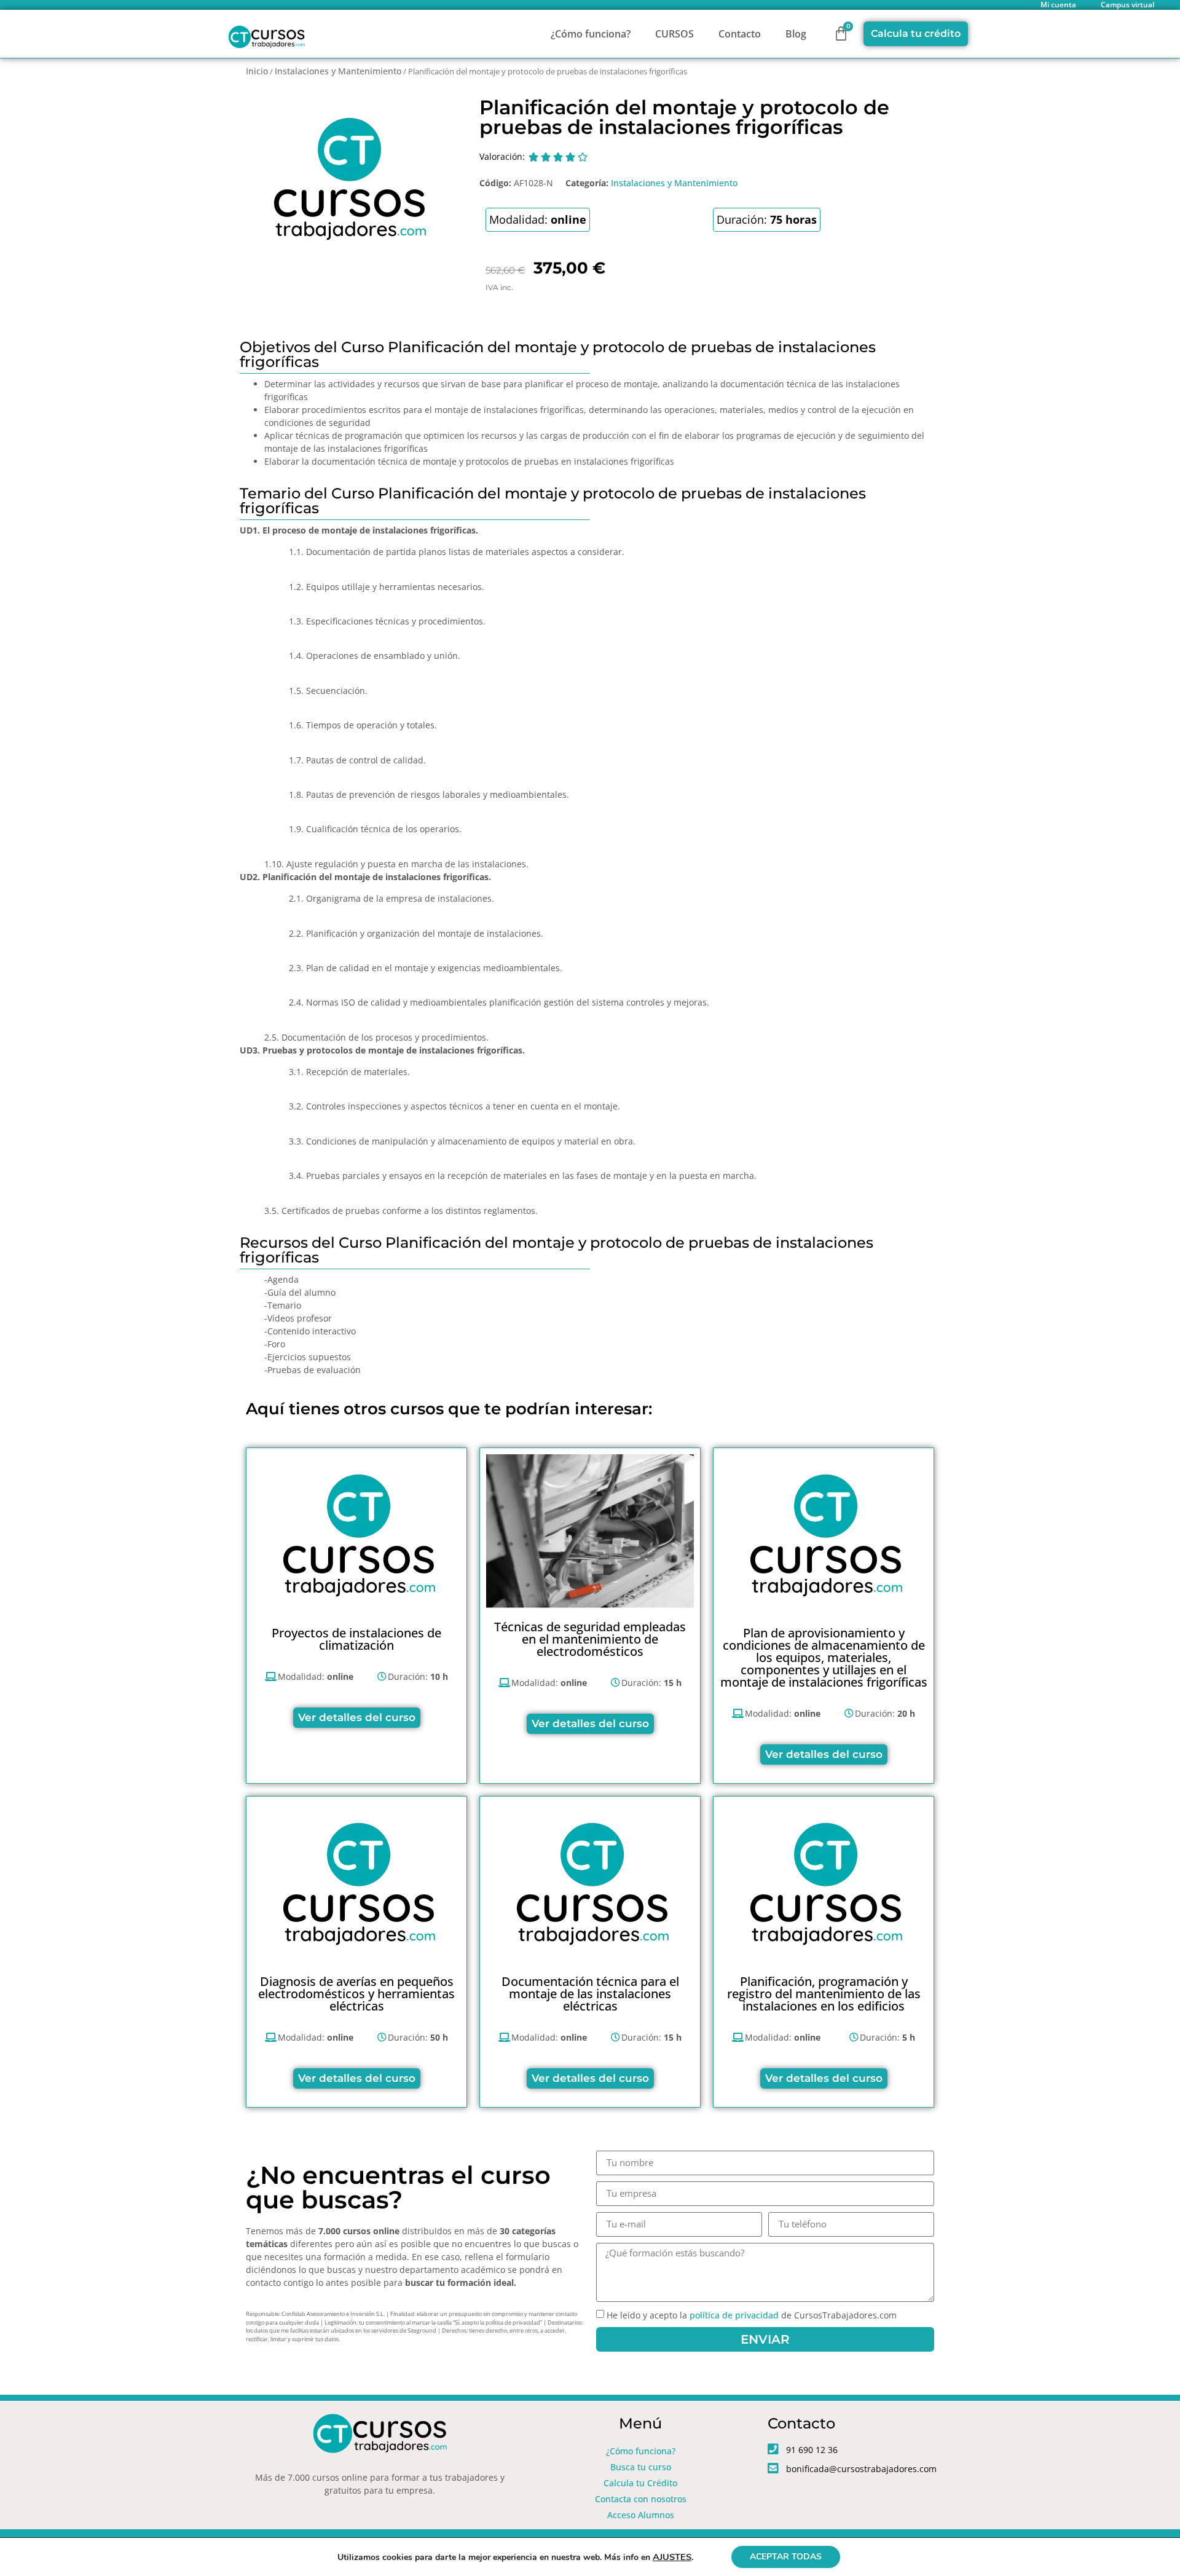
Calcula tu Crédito (640, 2483)
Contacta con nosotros (641, 2499)
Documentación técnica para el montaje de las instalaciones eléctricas (590, 1994)
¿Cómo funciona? (591, 34)
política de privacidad (734, 2315)
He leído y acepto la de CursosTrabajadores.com (752, 2315)
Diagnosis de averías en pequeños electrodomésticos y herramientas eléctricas (356, 1994)
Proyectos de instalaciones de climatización (356, 1639)
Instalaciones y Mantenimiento (338, 71)
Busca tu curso (641, 2467)
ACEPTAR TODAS (786, 2557)
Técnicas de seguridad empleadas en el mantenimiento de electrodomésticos (590, 1639)
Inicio (257, 71)
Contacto (740, 34)
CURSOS (675, 34)
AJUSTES (672, 2557)
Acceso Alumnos (641, 2515)
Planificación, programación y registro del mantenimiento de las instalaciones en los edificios (824, 1994)
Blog (796, 34)
